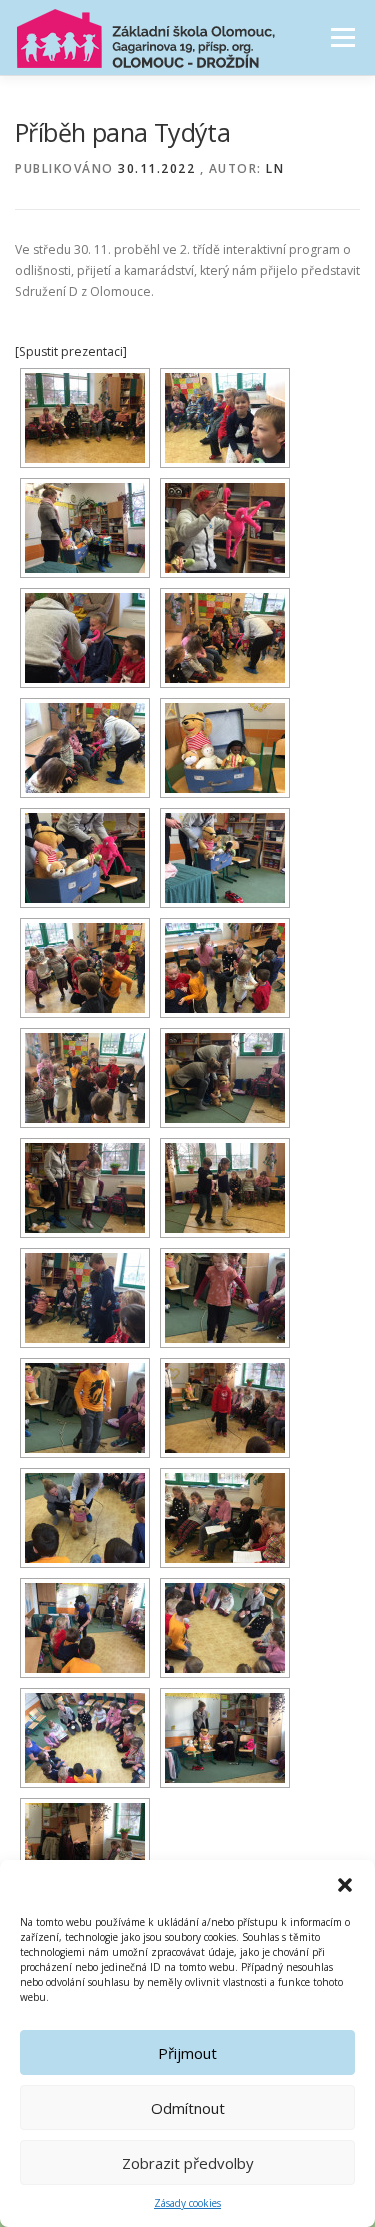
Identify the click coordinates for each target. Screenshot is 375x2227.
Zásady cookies (187, 2203)
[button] (345, 1885)
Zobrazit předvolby (188, 2163)
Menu (341, 37)
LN (275, 168)
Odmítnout (188, 2108)
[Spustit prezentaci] (71, 351)
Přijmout (187, 2053)
